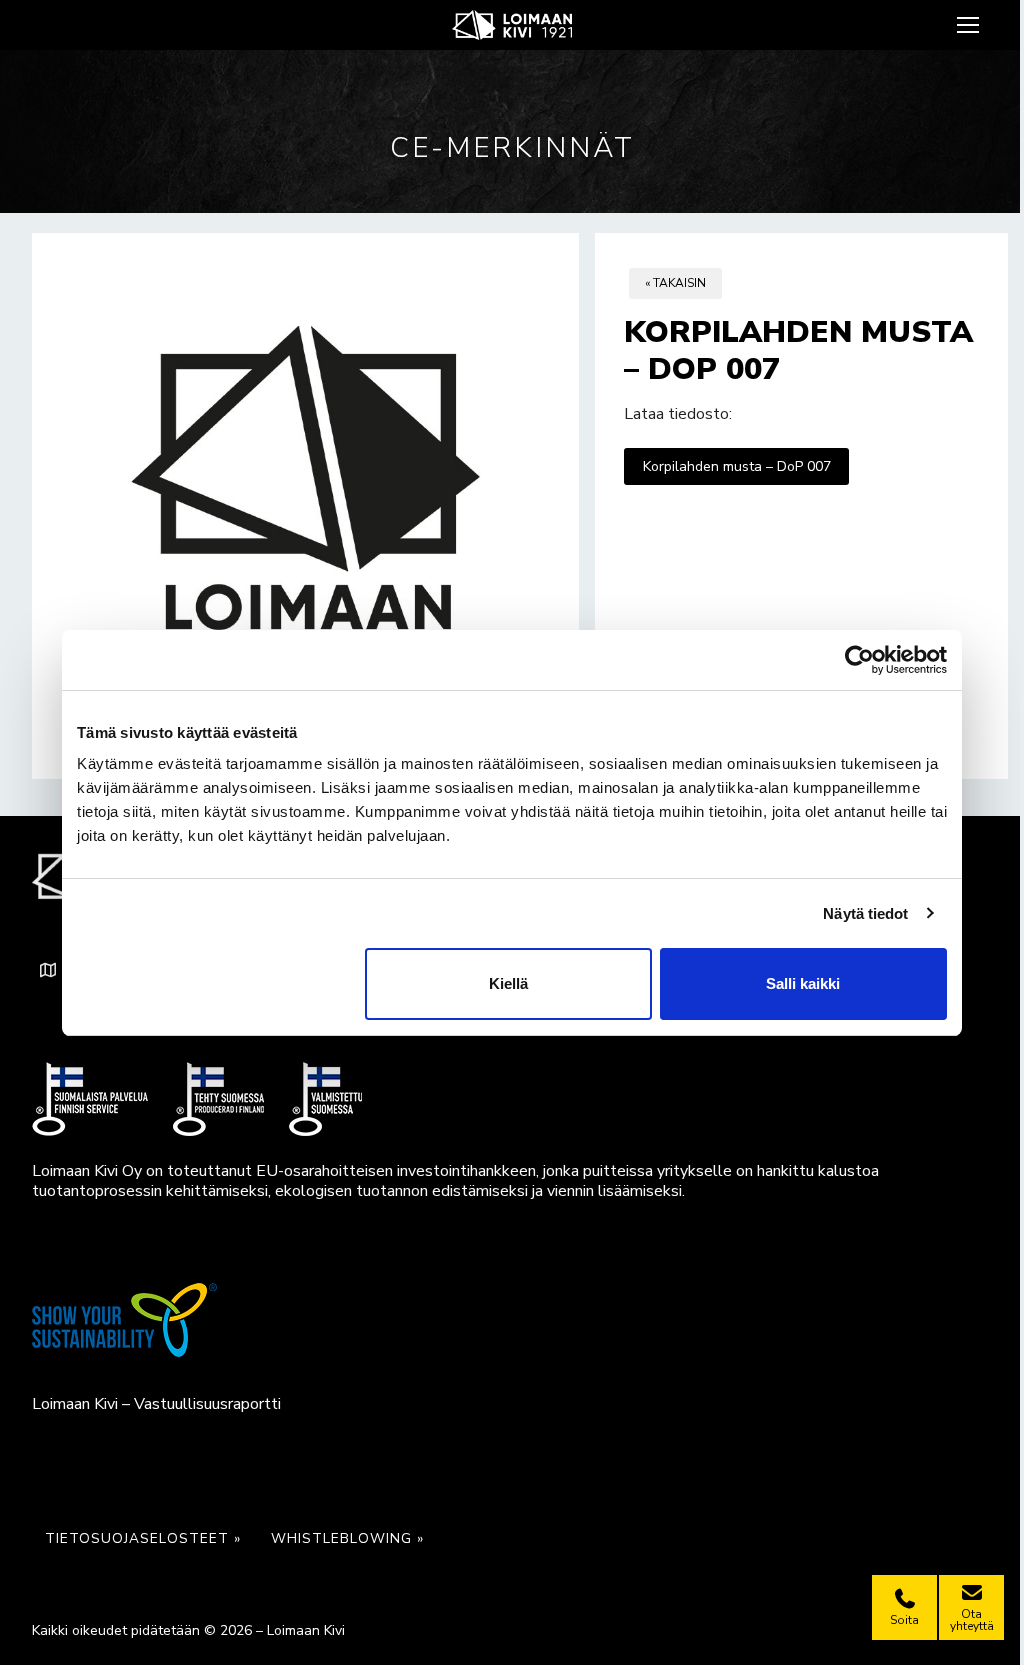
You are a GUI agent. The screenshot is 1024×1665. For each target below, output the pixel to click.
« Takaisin (675, 283)
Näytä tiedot (865, 913)
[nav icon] (970, 25)
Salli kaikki (803, 983)
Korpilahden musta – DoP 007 (737, 466)
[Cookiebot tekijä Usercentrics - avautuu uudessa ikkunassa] (859, 660)
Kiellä (508, 983)
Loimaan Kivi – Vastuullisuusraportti (156, 1404)
